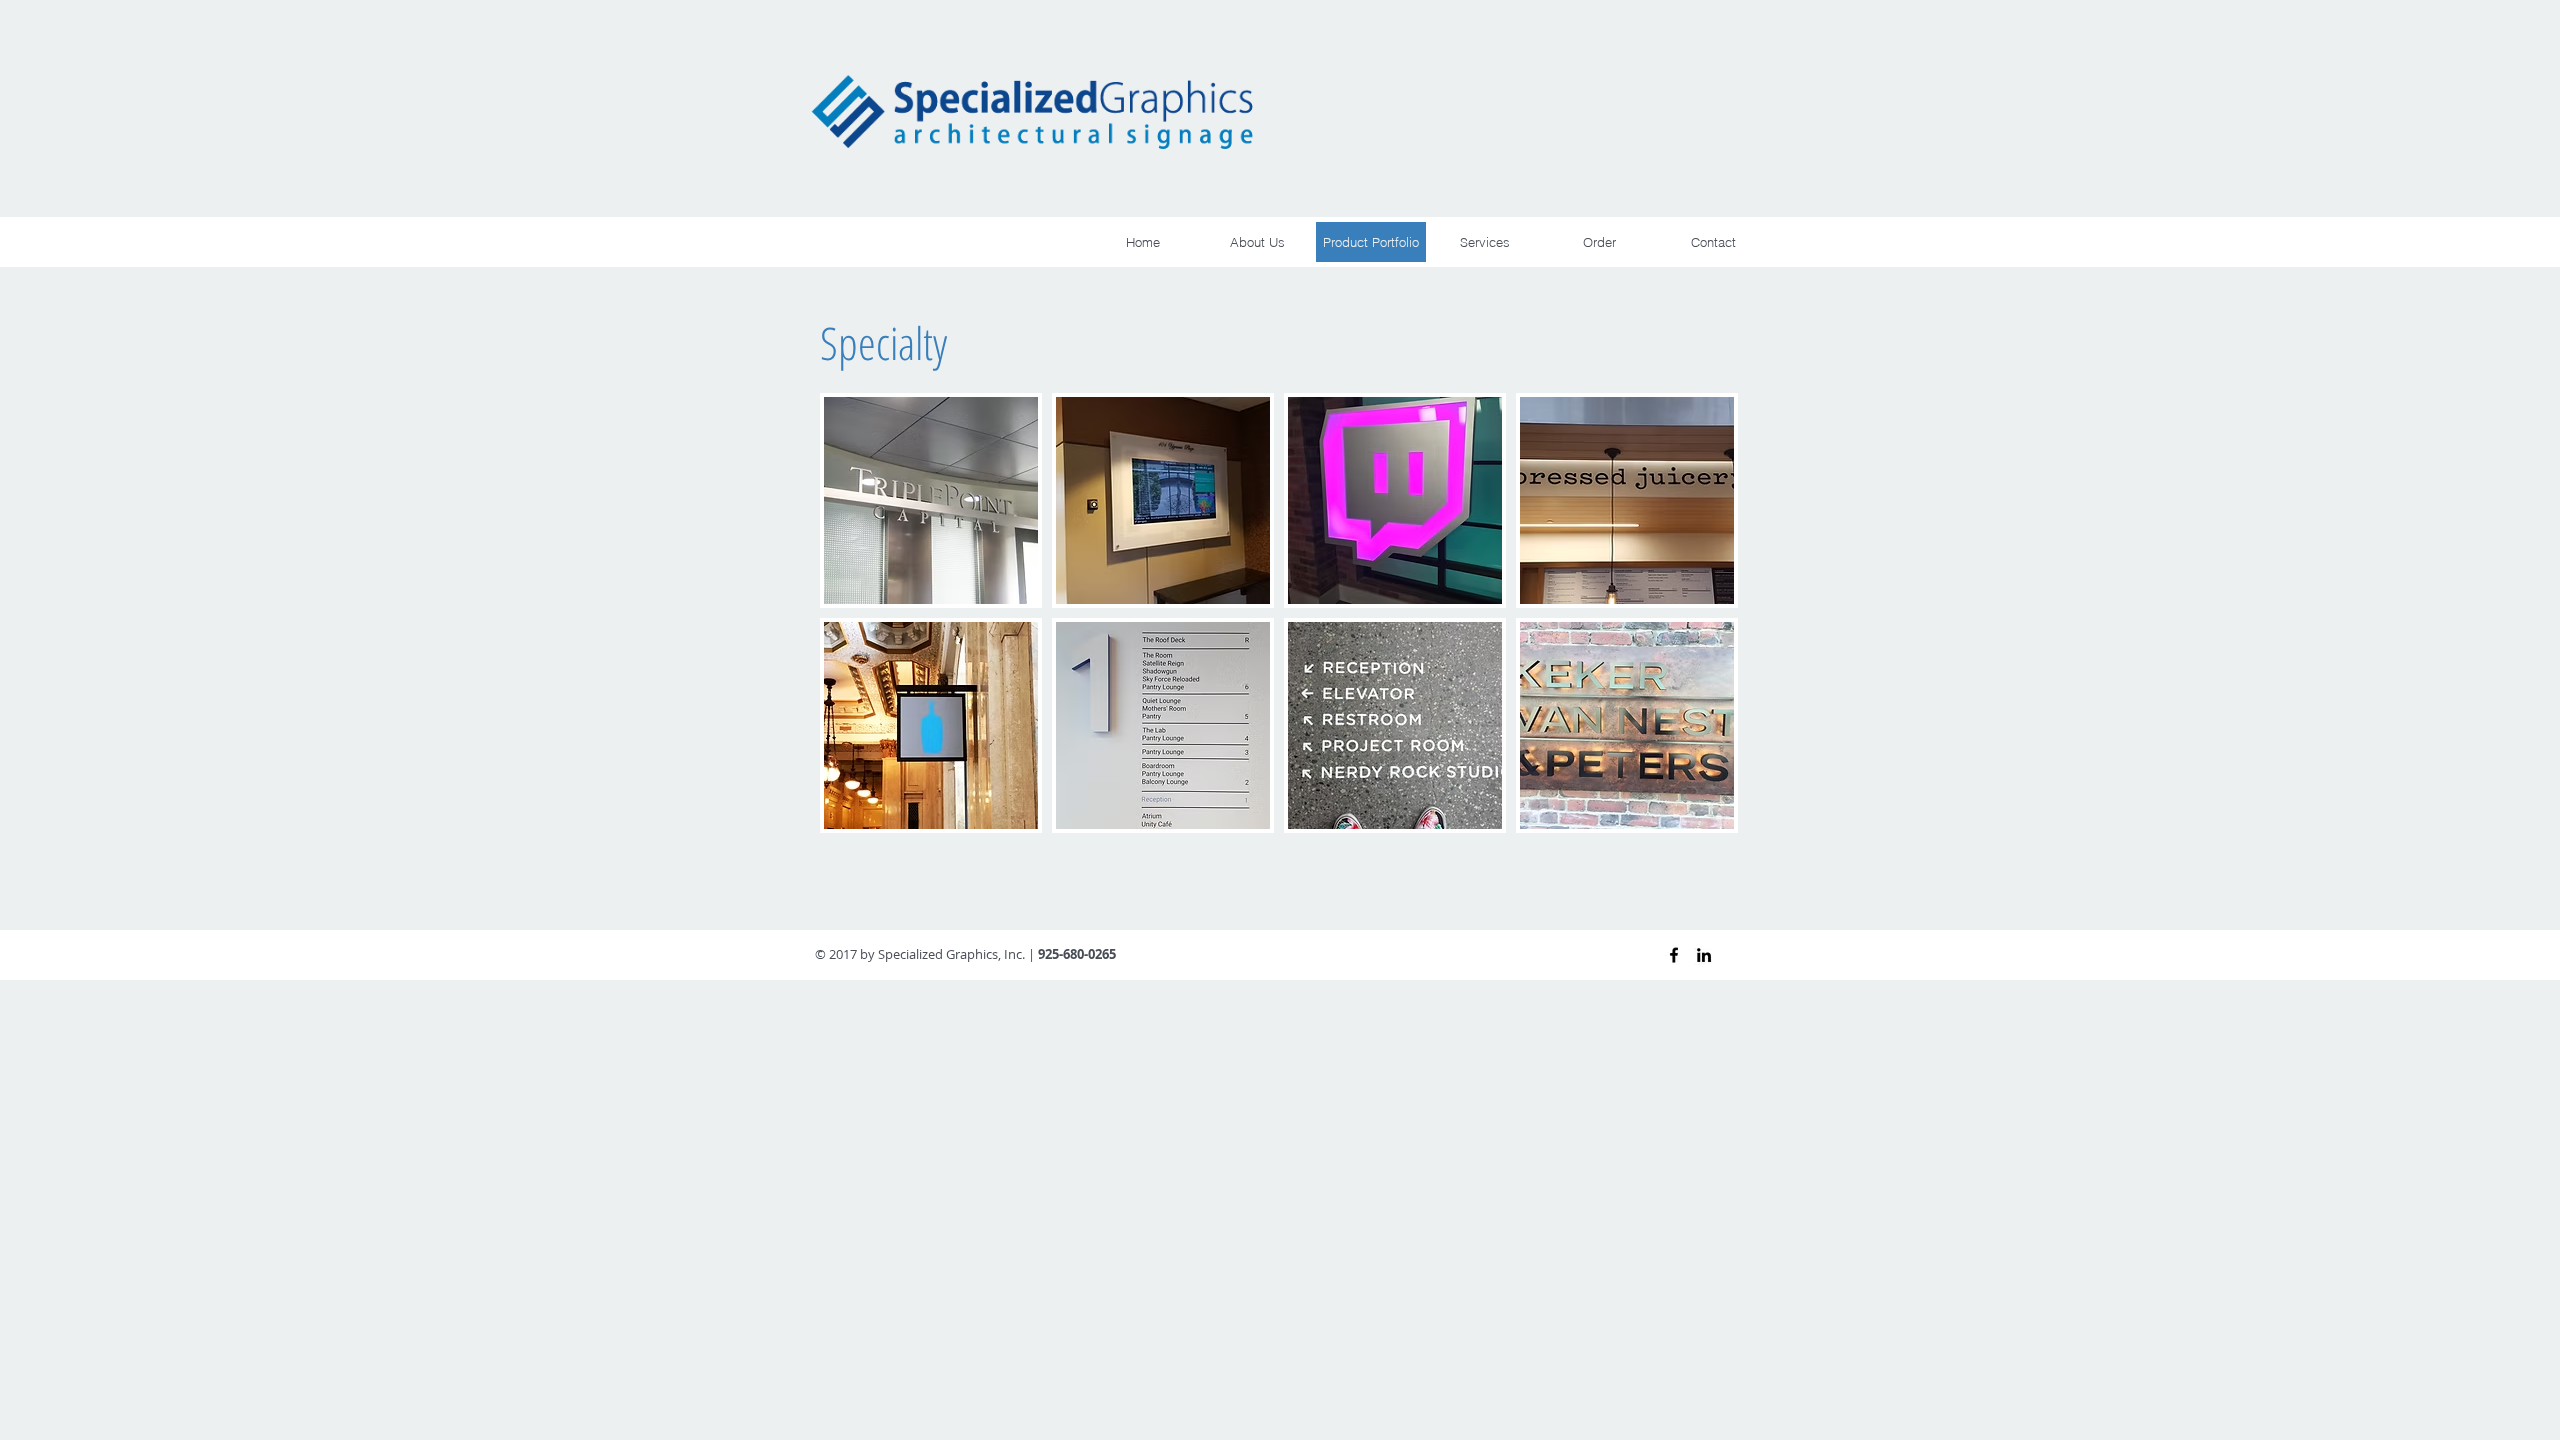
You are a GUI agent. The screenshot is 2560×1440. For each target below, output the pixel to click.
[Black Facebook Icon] (1674, 955)
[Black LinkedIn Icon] (1704, 955)
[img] (931, 500)
